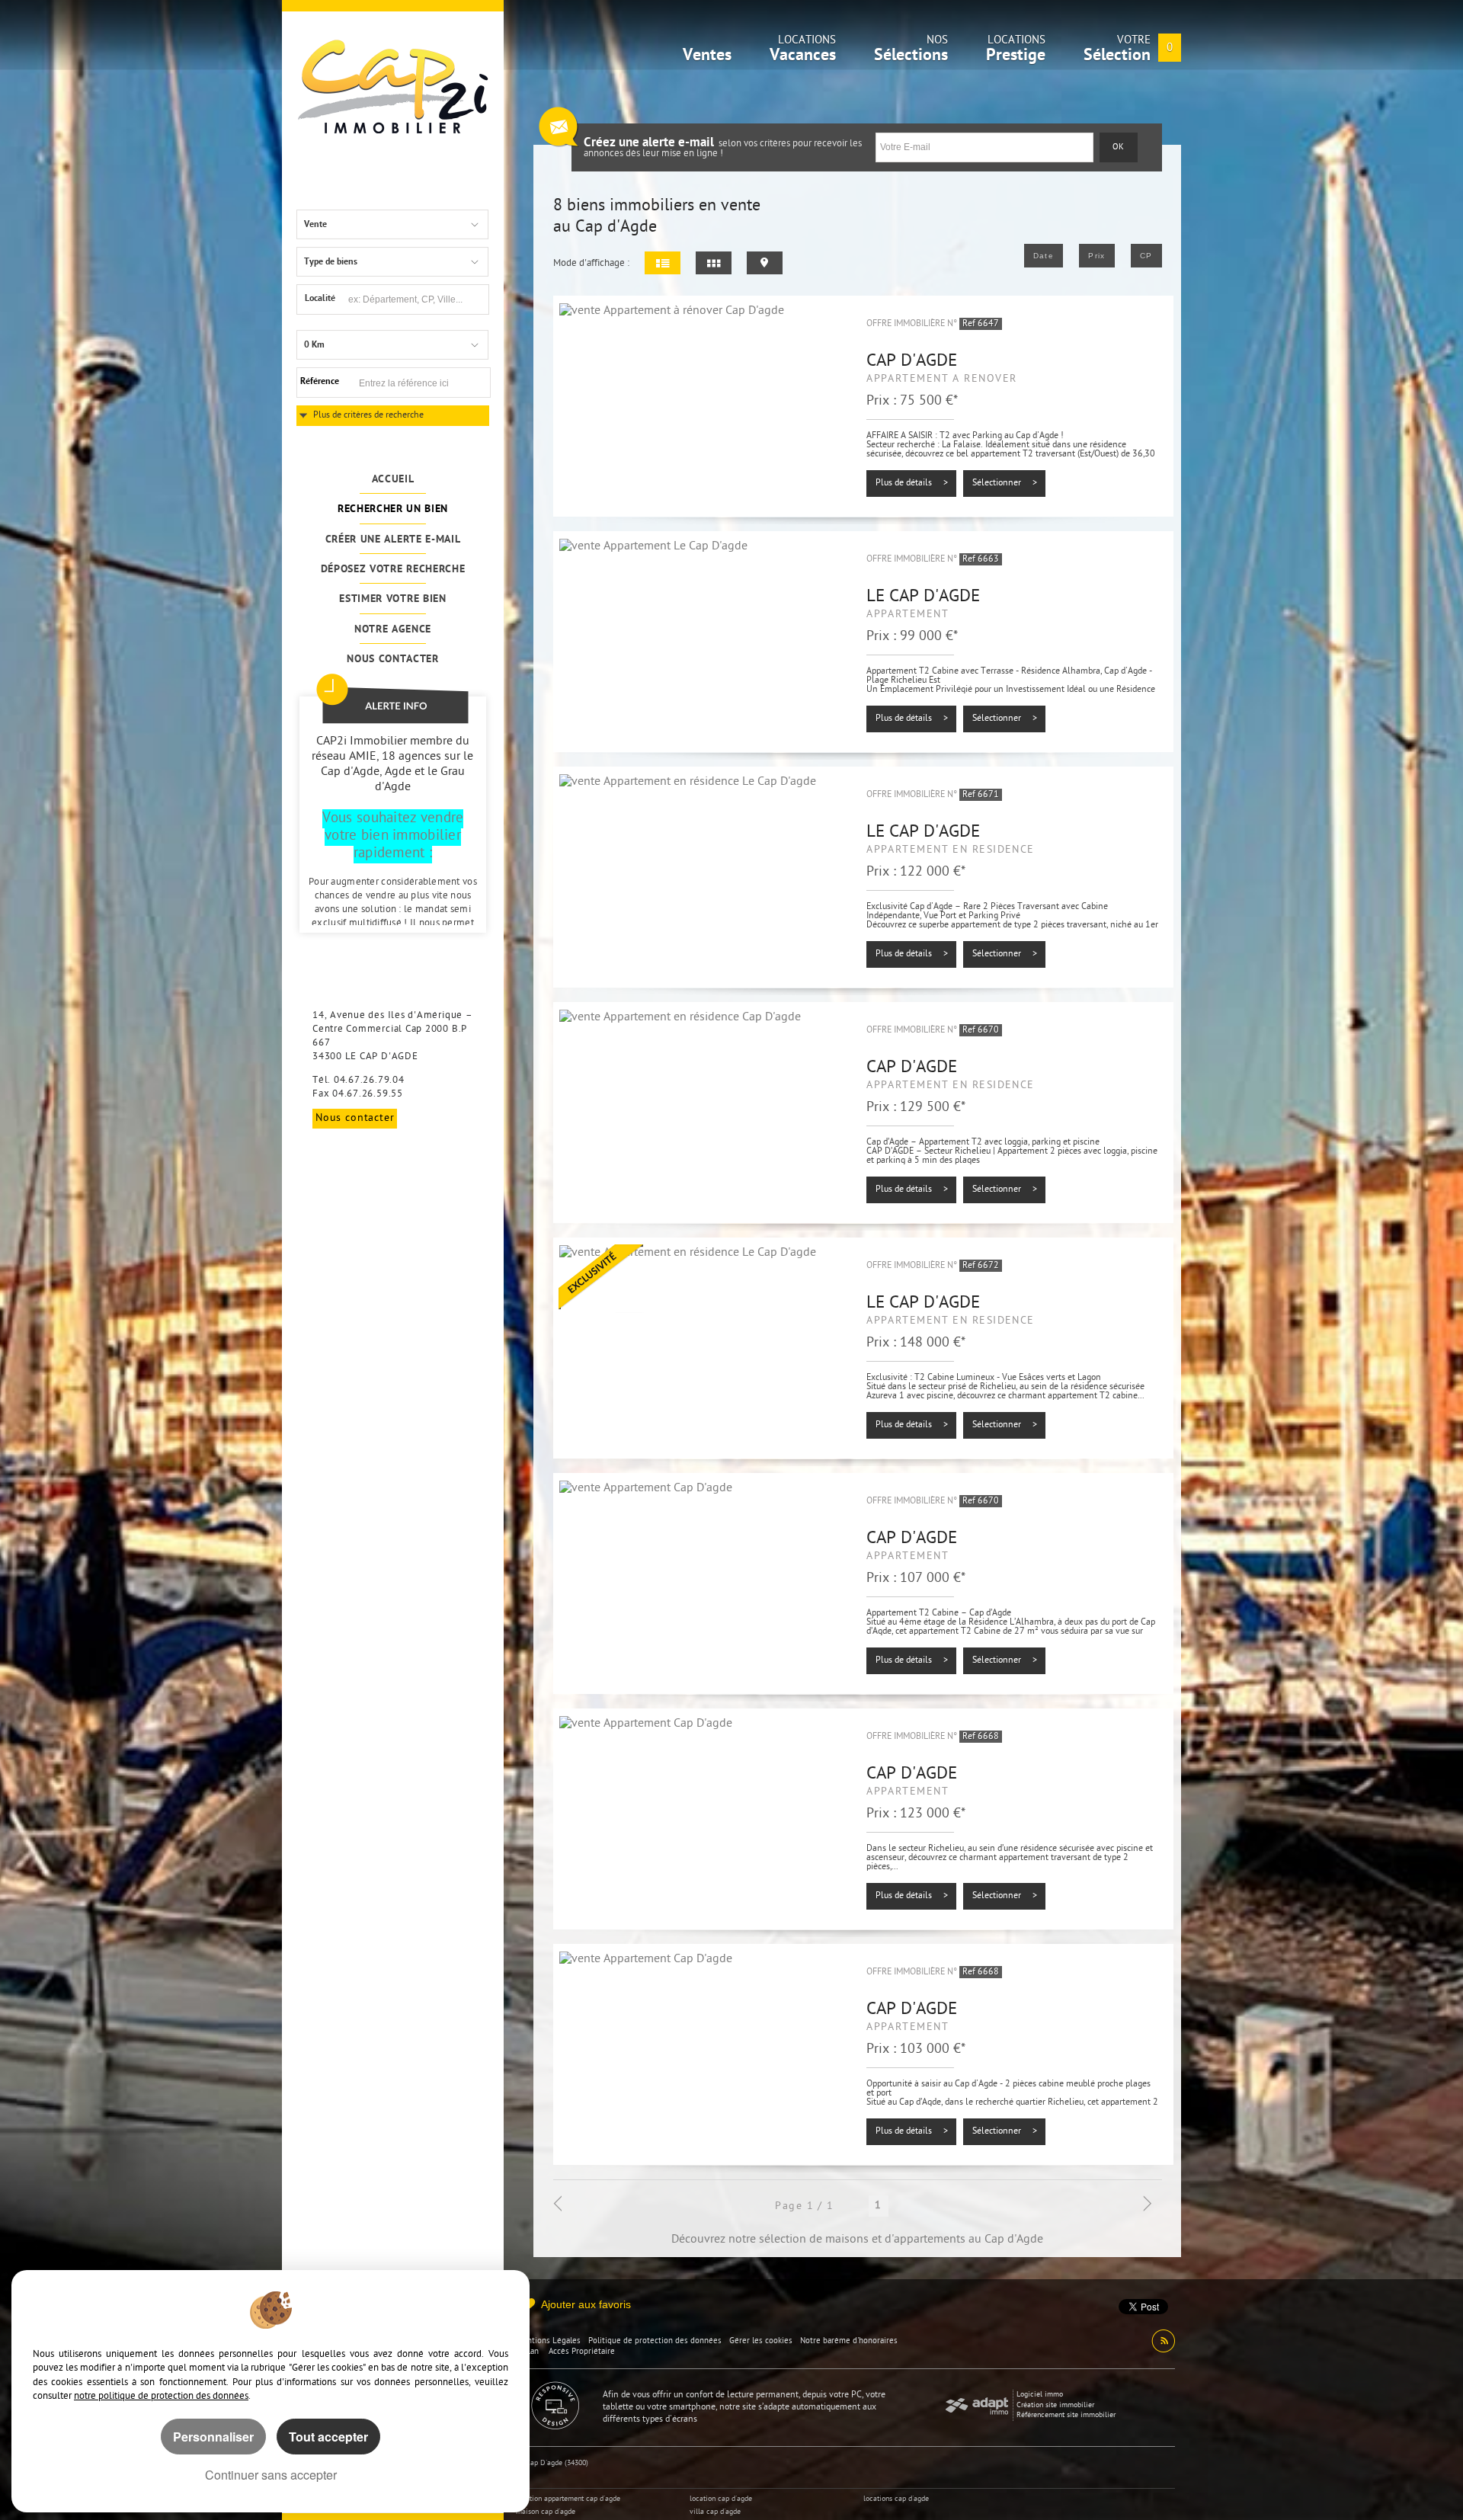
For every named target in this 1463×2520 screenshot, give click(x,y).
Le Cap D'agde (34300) (552, 2463)
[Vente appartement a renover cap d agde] (705, 406)
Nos (911, 52)
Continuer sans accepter (271, 2475)
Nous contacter (393, 660)
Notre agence (393, 630)
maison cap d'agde (546, 2512)
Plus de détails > (912, 483)
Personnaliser (213, 2437)
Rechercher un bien (393, 509)
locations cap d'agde (896, 2499)
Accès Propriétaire (582, 2352)
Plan (531, 2352)
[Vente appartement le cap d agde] (705, 642)
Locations (803, 52)
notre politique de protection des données (161, 2396)
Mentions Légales (548, 2341)
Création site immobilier (1055, 2405)
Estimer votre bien (392, 599)
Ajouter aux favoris (586, 2304)
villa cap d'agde (715, 2512)
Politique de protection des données (655, 2341)
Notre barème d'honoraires (850, 2341)
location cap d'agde (721, 2499)
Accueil (393, 480)
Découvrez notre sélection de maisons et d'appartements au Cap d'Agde (857, 2240)
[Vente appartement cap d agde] (705, 1583)
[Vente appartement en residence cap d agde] (705, 1113)
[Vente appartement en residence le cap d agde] (705, 877)
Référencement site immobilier (1066, 2415)
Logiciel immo (1040, 2395)
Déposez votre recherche (393, 570)
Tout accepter (328, 2437)
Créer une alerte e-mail (393, 540)
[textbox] (416, 299)
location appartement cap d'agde (568, 2499)
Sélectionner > (1005, 483)
